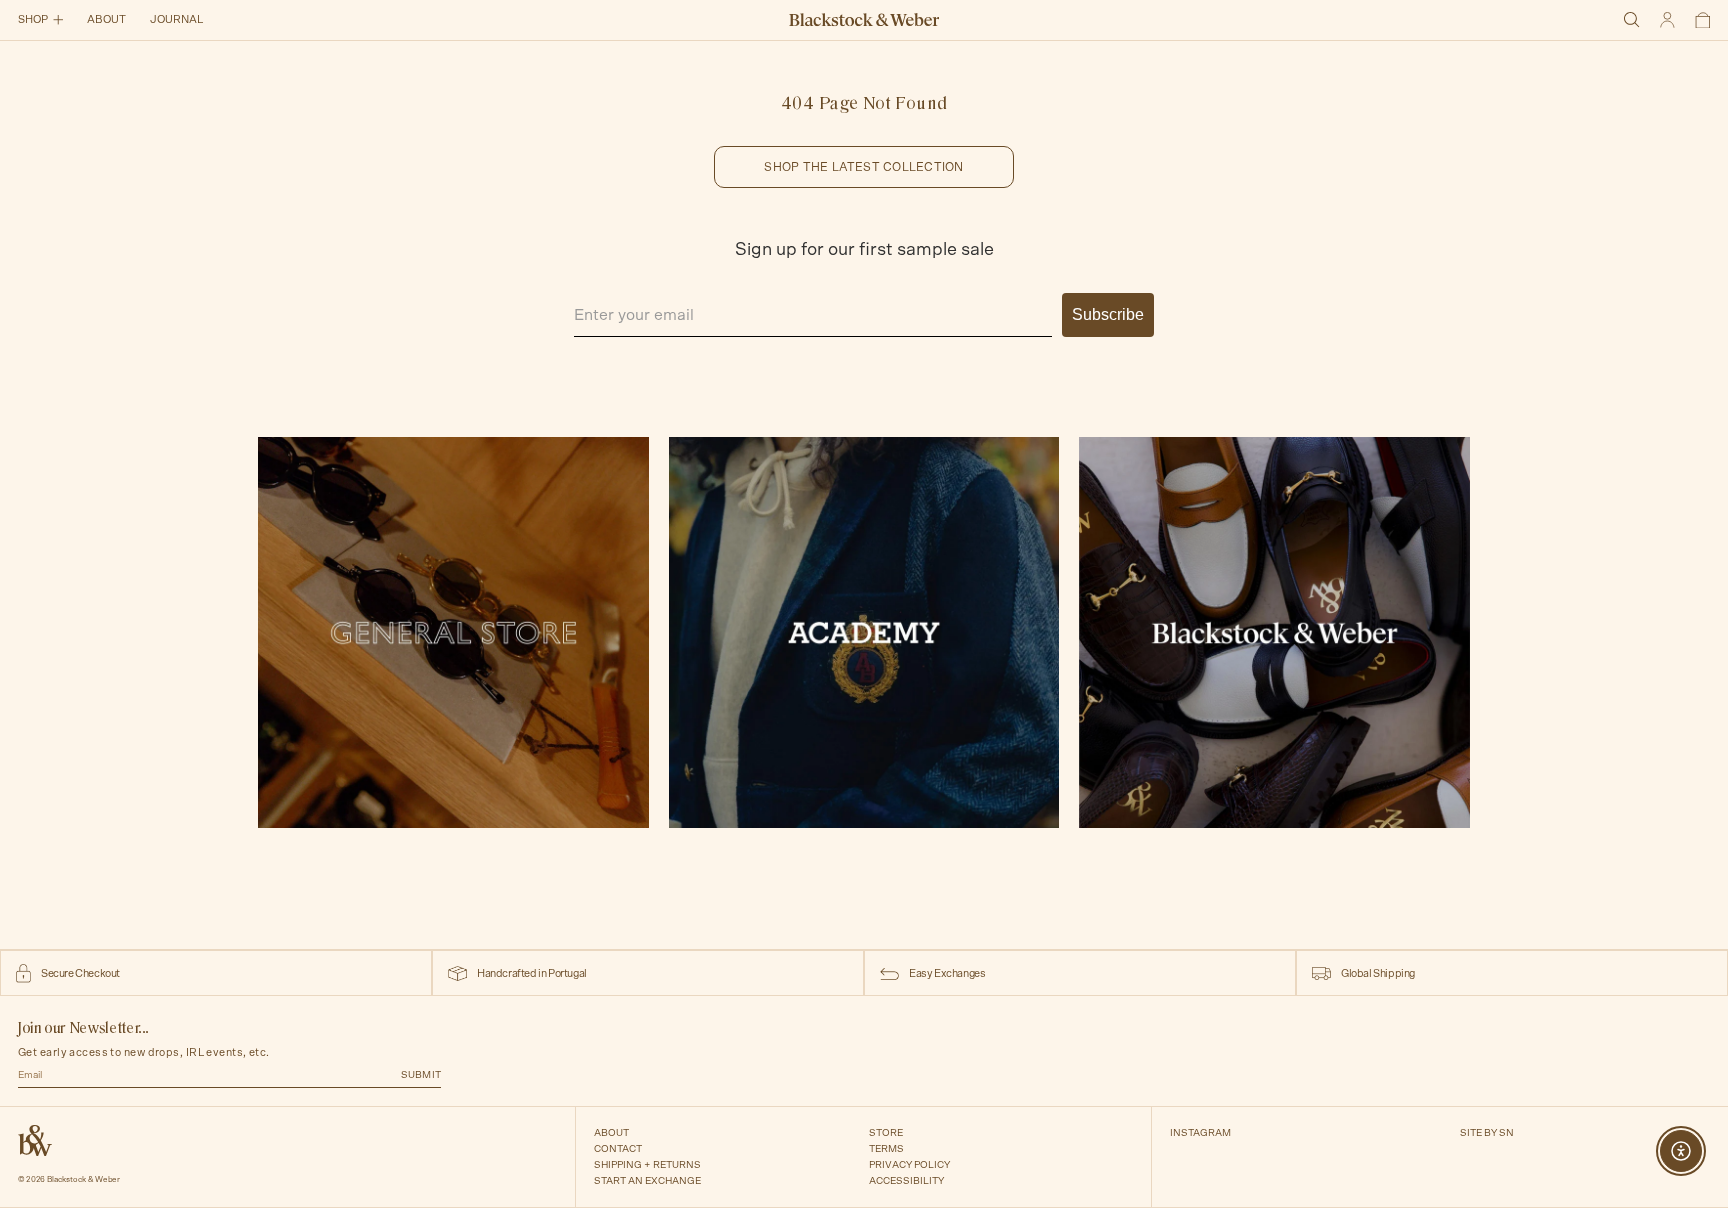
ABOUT (106, 19)
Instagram (1200, 1133)
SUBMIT (421, 1075)
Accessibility (906, 1181)
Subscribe (1108, 314)
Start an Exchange (647, 1181)
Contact (618, 1149)
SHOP (33, 19)
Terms (886, 1149)
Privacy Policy (909, 1165)
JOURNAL (176, 19)
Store (886, 1133)
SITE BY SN (1487, 1133)
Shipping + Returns (647, 1165)
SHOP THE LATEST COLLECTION (863, 167)
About (611, 1133)
